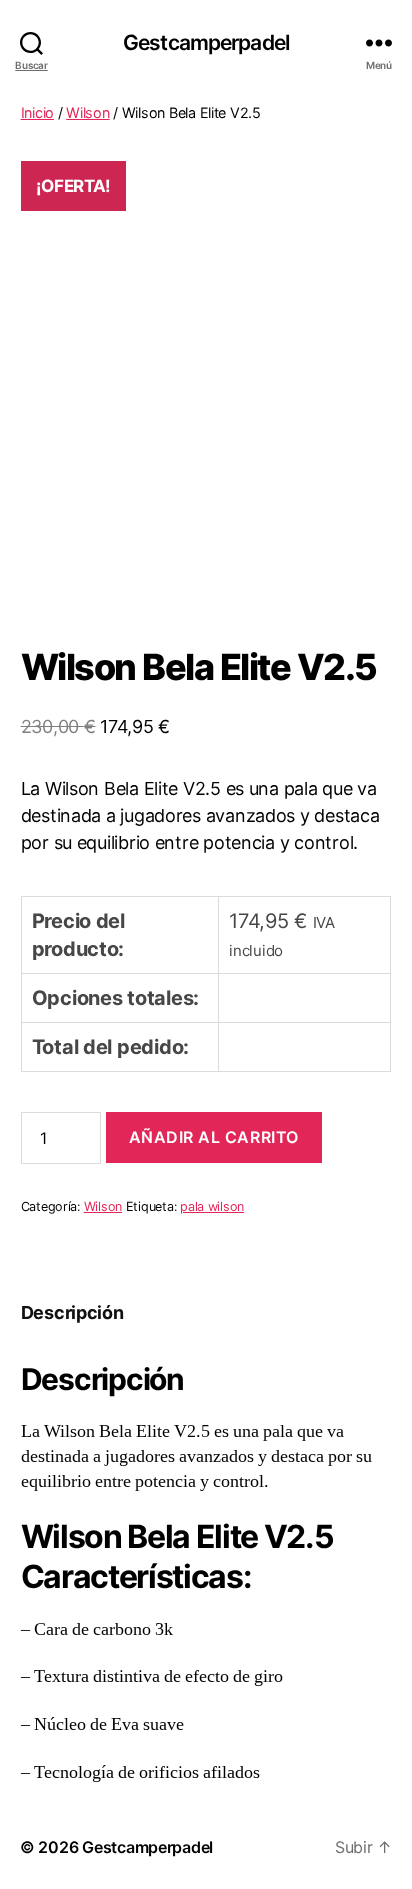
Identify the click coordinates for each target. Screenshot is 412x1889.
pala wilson (212, 1206)
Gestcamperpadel (206, 42)
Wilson (87, 112)
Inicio (37, 112)
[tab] (72, 1312)
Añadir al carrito (214, 1137)
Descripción (72, 1312)
